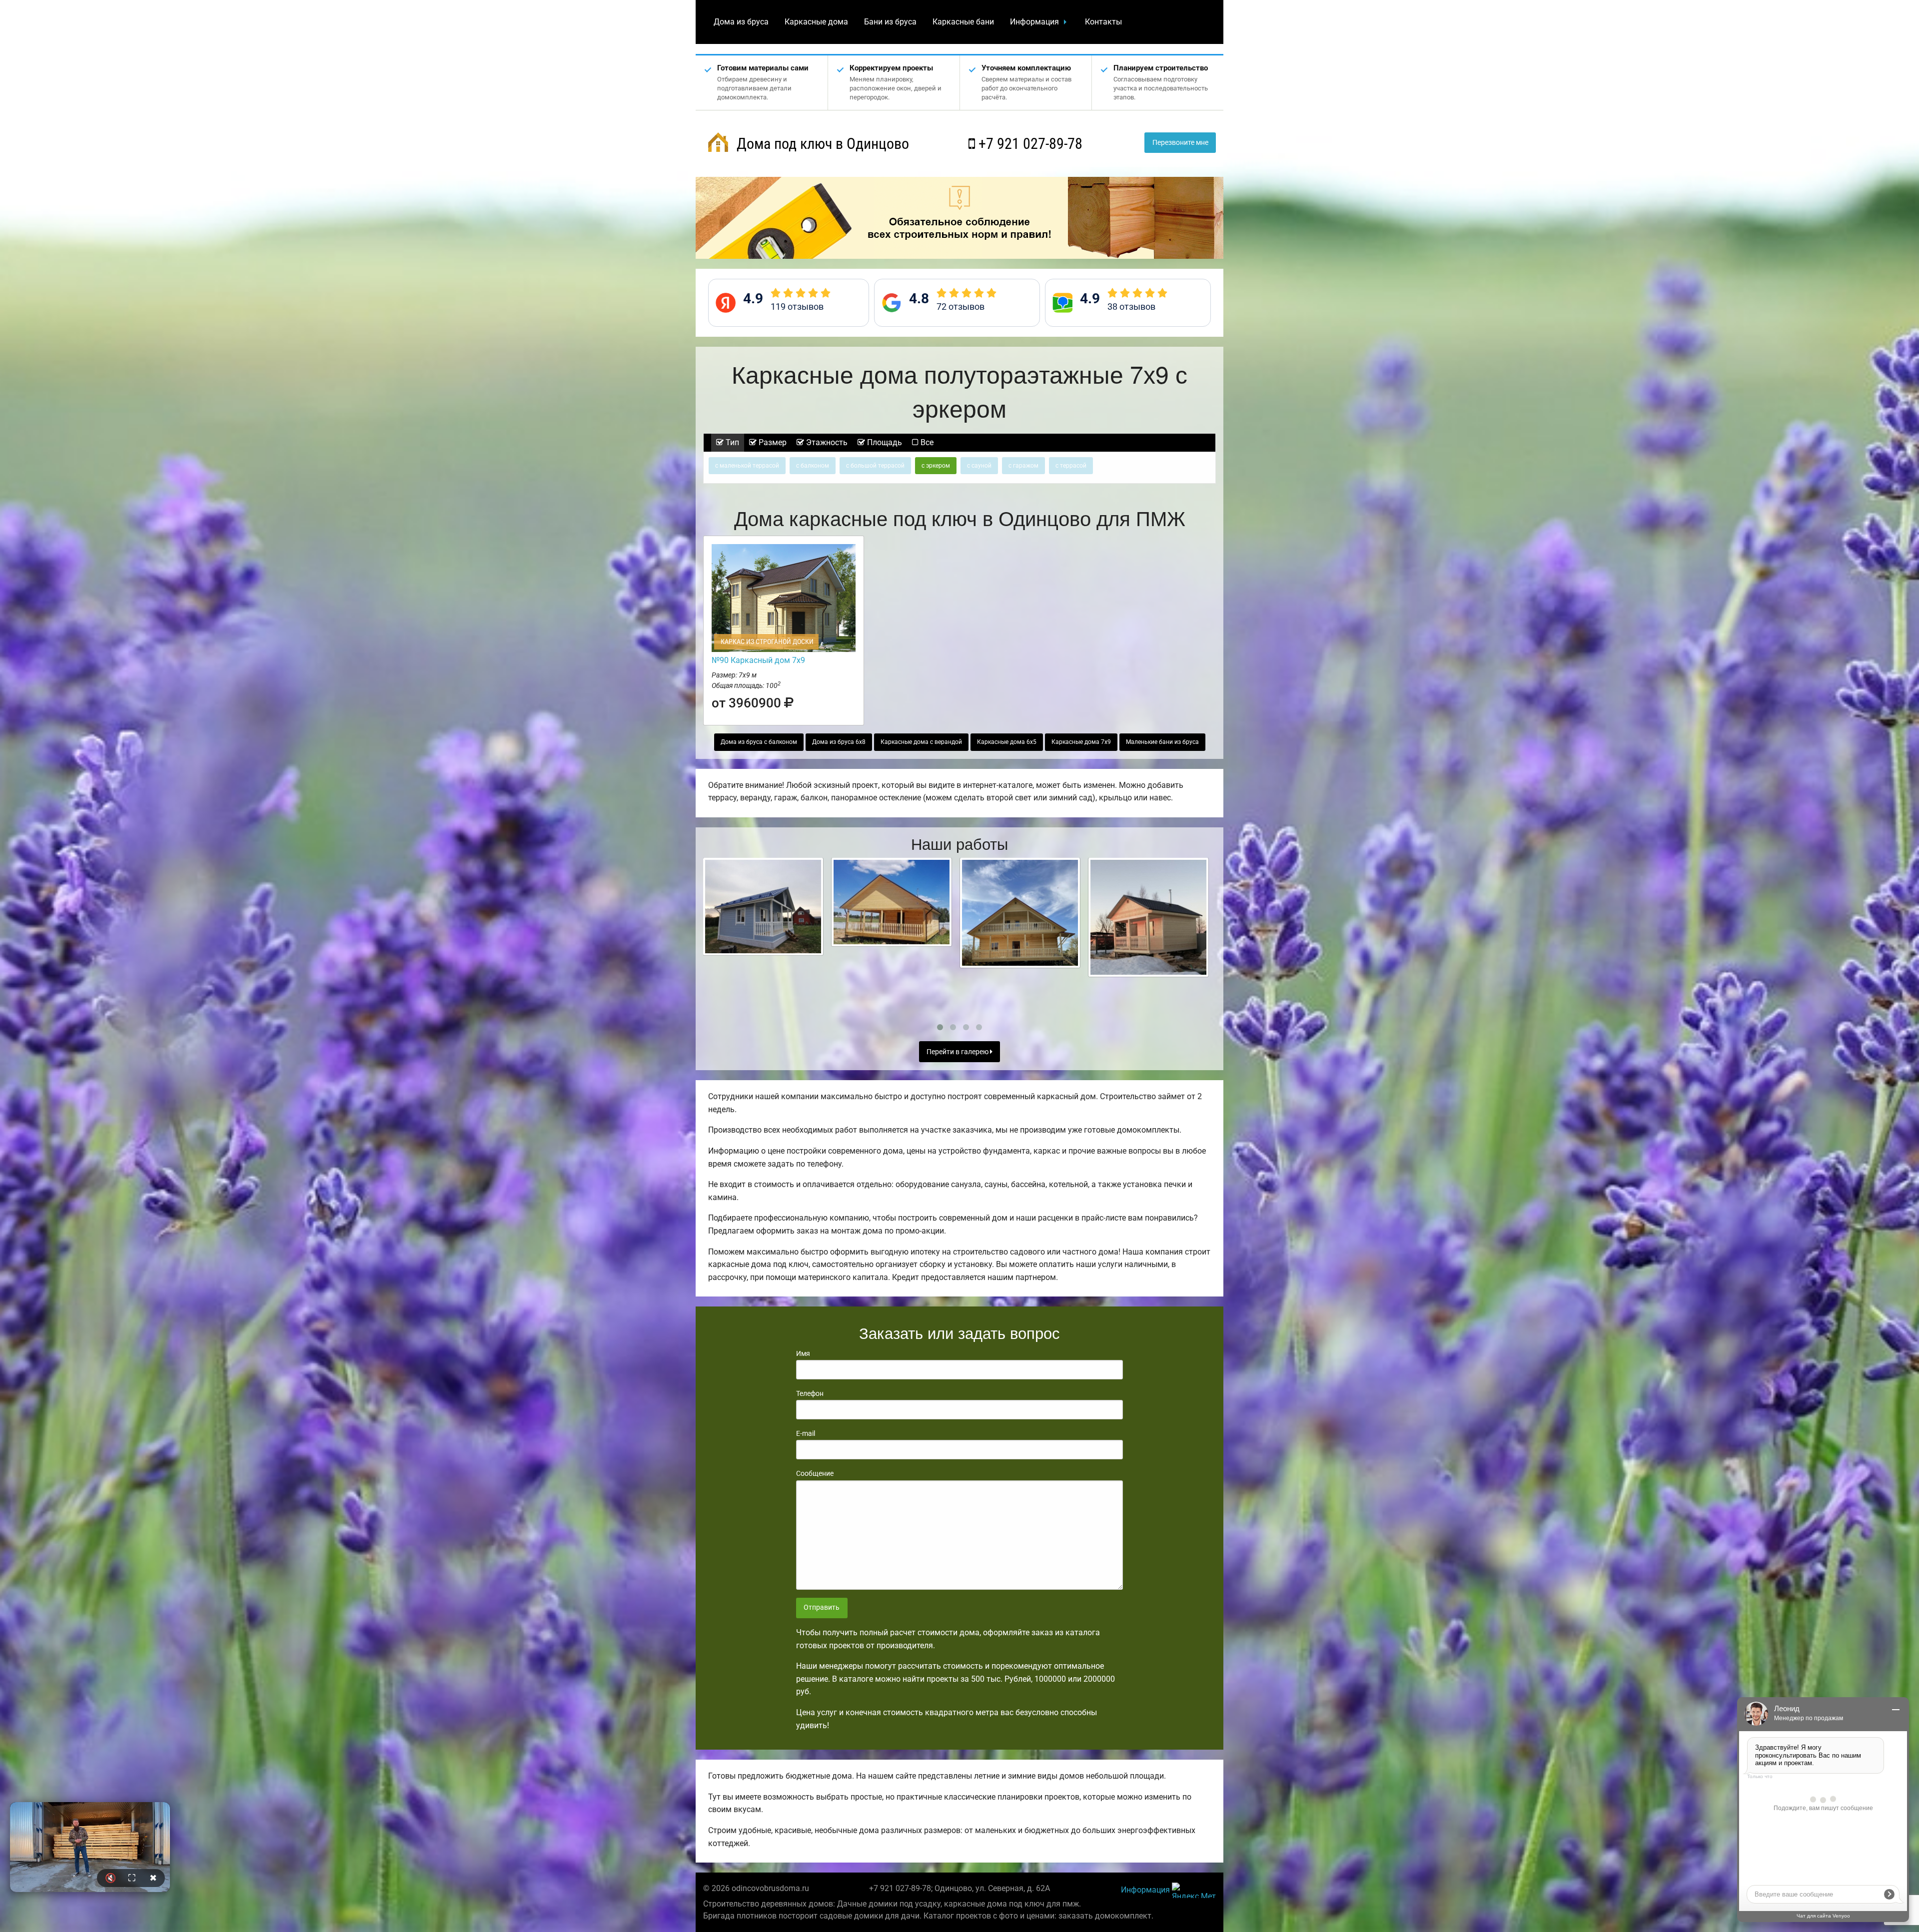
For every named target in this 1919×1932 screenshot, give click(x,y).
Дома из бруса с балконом (759, 742)
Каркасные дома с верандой (921, 742)
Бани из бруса (890, 22)
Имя (803, 1353)
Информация (1034, 22)
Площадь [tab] (884, 442)
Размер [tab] (772, 442)
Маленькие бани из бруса (1162, 742)
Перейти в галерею (958, 1052)
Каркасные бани (963, 22)
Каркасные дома (816, 22)
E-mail (806, 1433)
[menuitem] (741, 22)
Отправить (822, 1608)
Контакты (1103, 22)
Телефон (810, 1393)
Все (926, 442)
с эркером (936, 466)
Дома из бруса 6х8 (839, 742)
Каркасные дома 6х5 (1007, 742)
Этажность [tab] (826, 442)
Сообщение (815, 1473)
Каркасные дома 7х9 (1081, 742)
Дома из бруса (741, 22)
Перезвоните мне (1180, 143)
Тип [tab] (731, 442)
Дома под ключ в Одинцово (821, 144)
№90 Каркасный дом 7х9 (758, 660)
